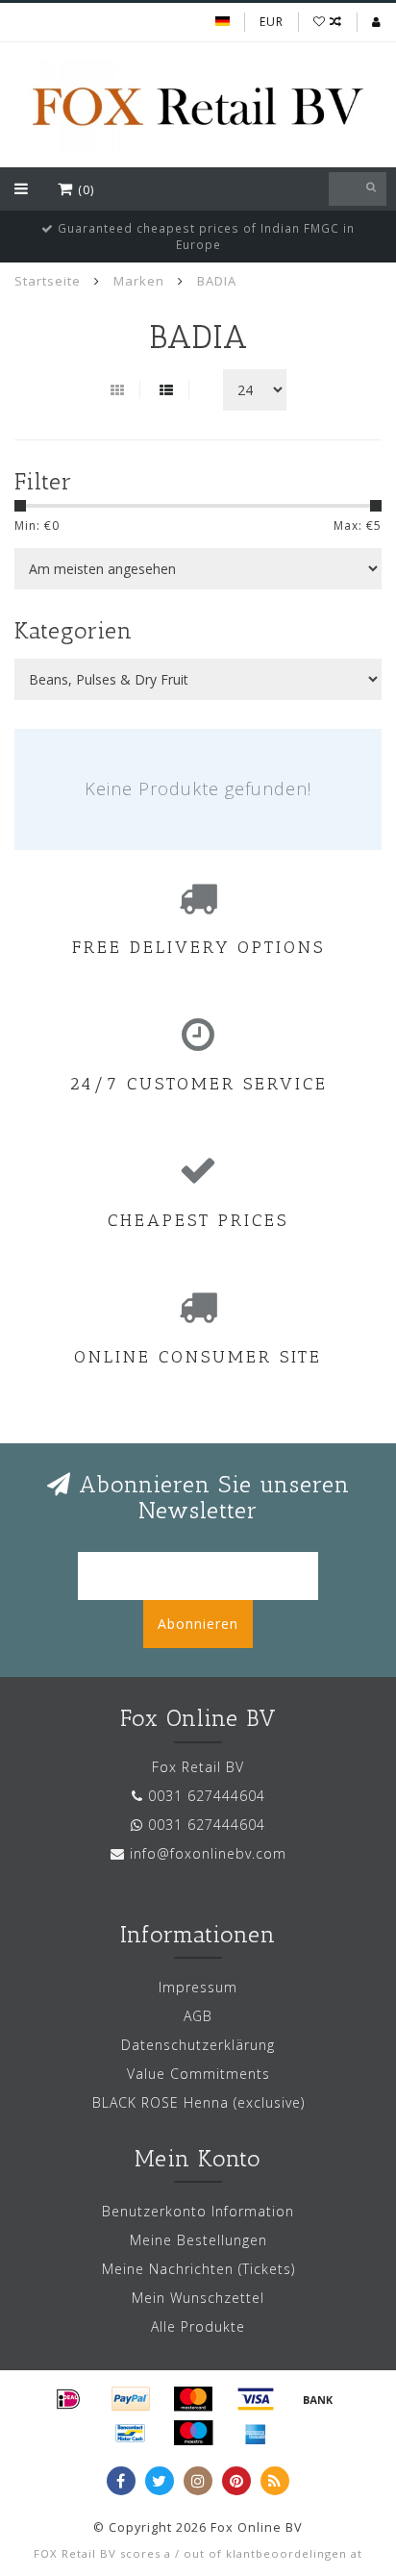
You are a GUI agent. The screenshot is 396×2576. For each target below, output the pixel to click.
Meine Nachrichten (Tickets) (198, 2269)
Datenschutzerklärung (198, 2045)
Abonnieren (198, 1624)
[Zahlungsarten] (68, 2399)
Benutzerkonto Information (198, 2211)
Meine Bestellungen (198, 2240)
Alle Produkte (198, 2326)
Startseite (48, 281)
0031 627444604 (207, 1796)
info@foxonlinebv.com (208, 1853)
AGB (198, 2016)
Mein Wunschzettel (198, 2298)
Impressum (198, 1987)
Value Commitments (198, 2074)
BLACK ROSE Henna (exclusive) (198, 2102)
